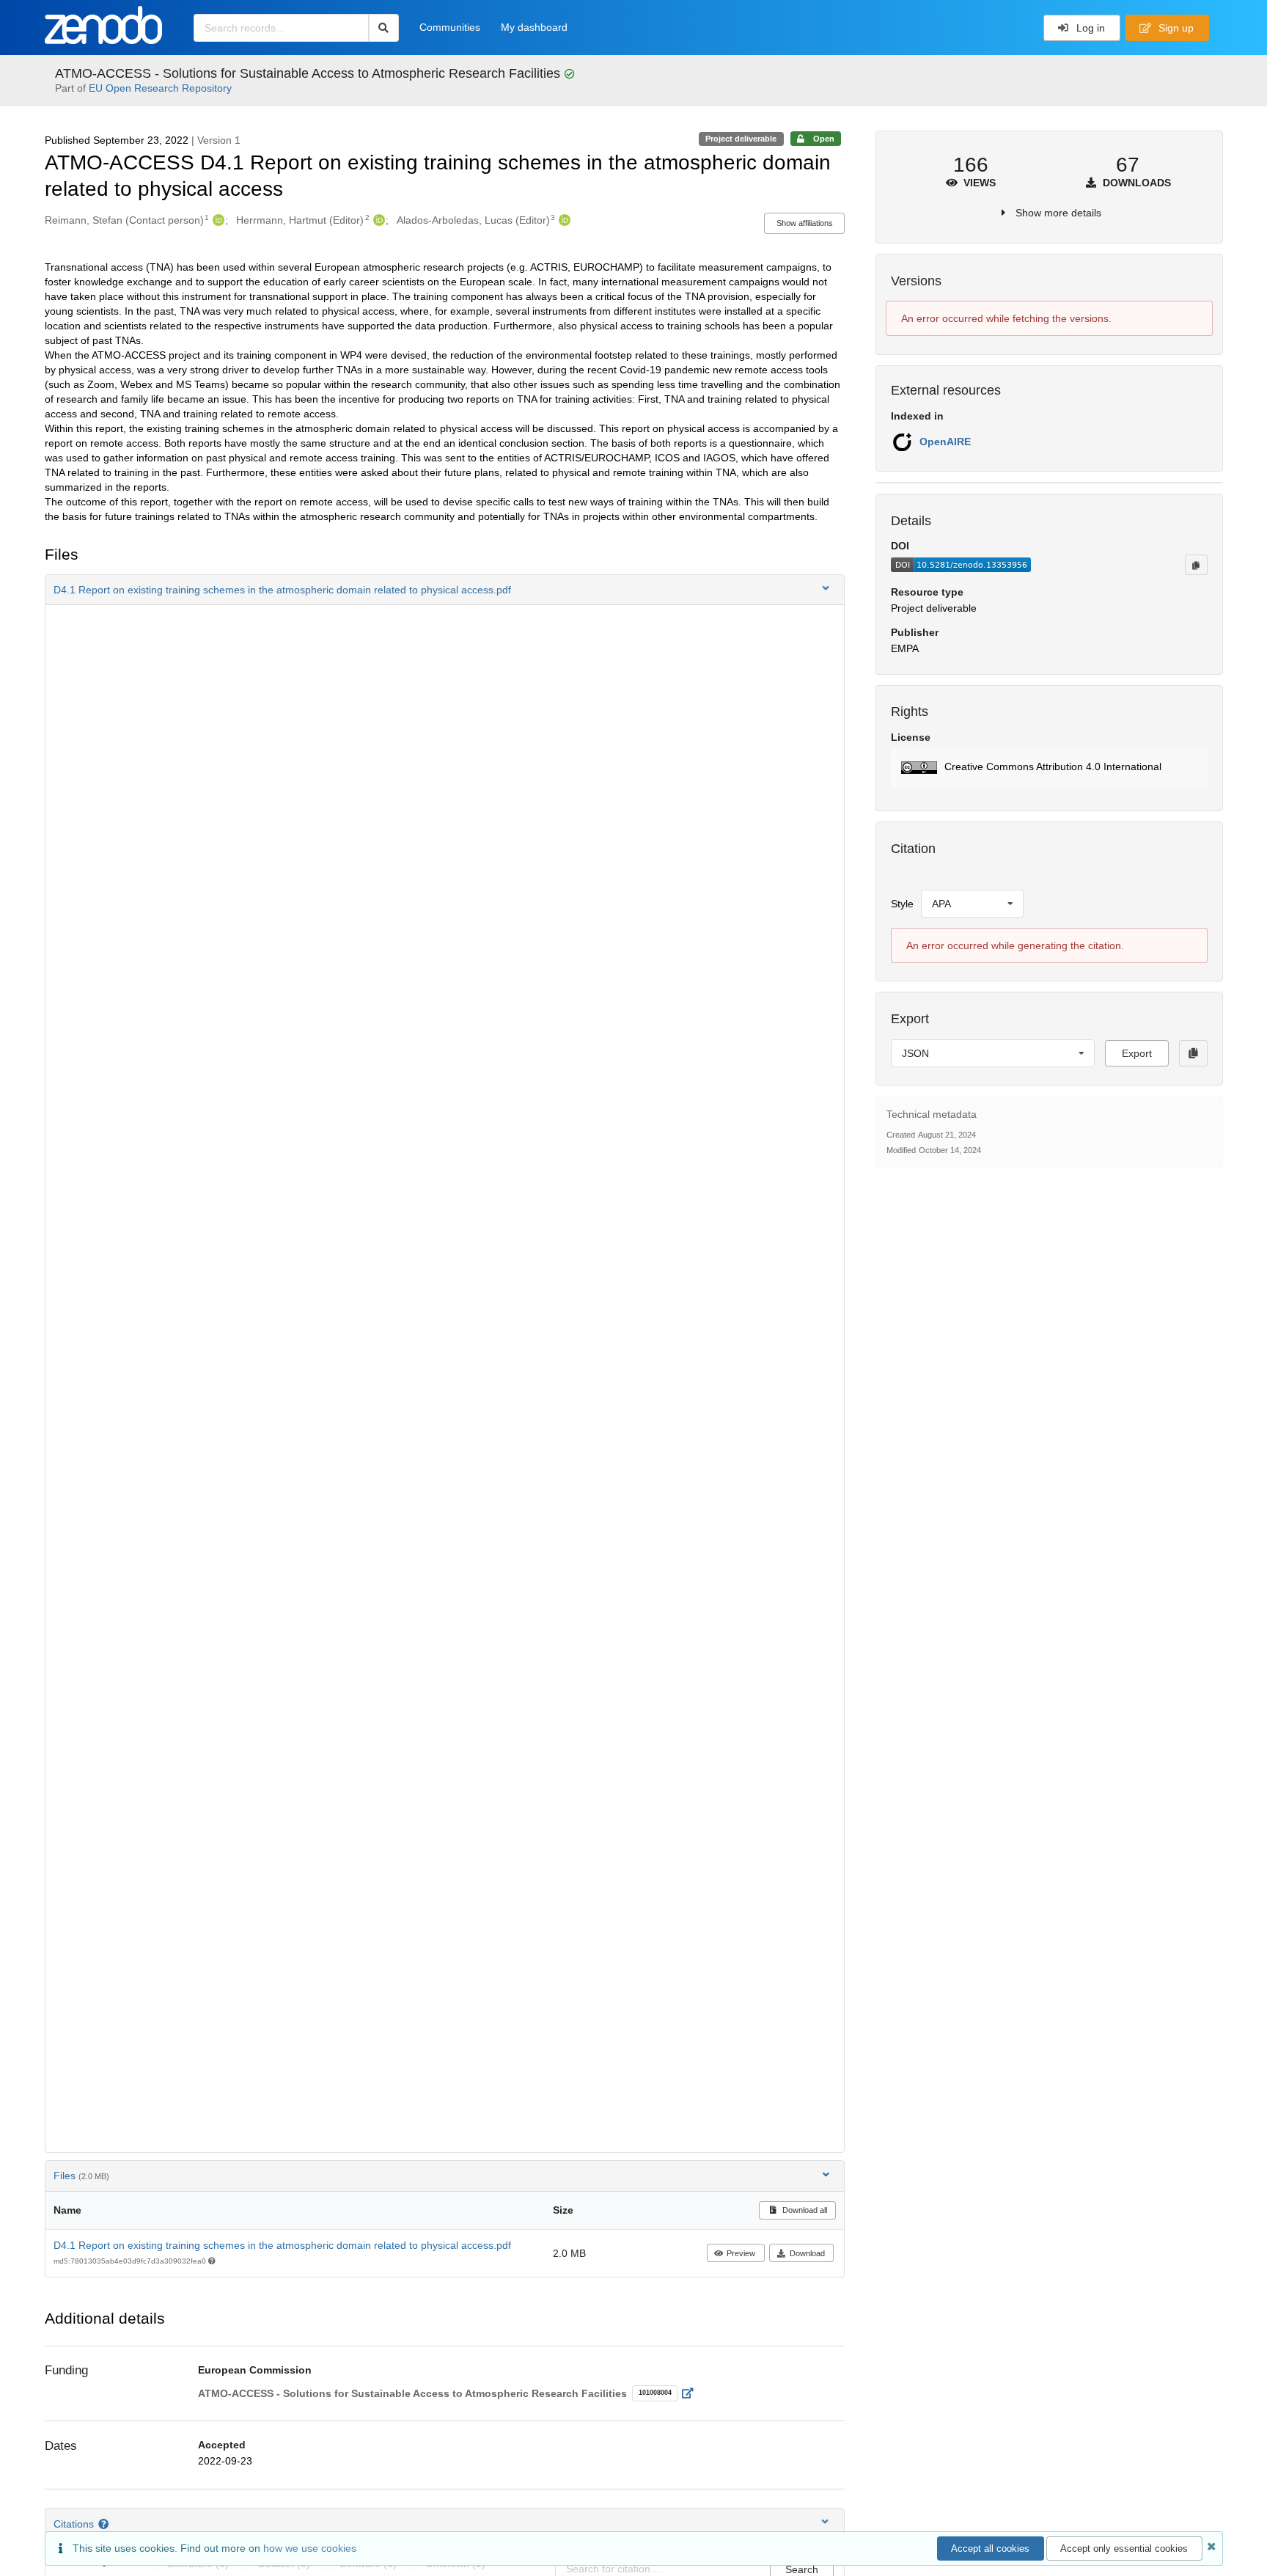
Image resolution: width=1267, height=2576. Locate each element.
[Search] (384, 28)
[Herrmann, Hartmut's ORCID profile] (377, 220)
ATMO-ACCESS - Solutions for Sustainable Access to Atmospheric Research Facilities (309, 73)
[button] (445, 590)
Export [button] (1137, 1053)
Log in (1089, 28)
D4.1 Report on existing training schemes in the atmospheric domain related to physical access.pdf (282, 2245)
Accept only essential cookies (1124, 2548)
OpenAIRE (945, 442)
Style (902, 904)
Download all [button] (804, 2210)
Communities (450, 27)
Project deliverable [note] (741, 139)
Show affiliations (805, 223)
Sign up (1175, 28)
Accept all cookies (990, 2548)
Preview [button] (741, 2253)
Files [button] (81, 2176)
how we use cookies (310, 2548)
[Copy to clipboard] (1196, 565)
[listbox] (972, 904)
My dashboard (534, 27)
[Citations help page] (105, 2524)
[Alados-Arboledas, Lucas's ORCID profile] (563, 220)
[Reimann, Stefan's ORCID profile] (217, 220)
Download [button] (807, 2253)
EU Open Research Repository (160, 88)
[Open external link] (692, 2393)
